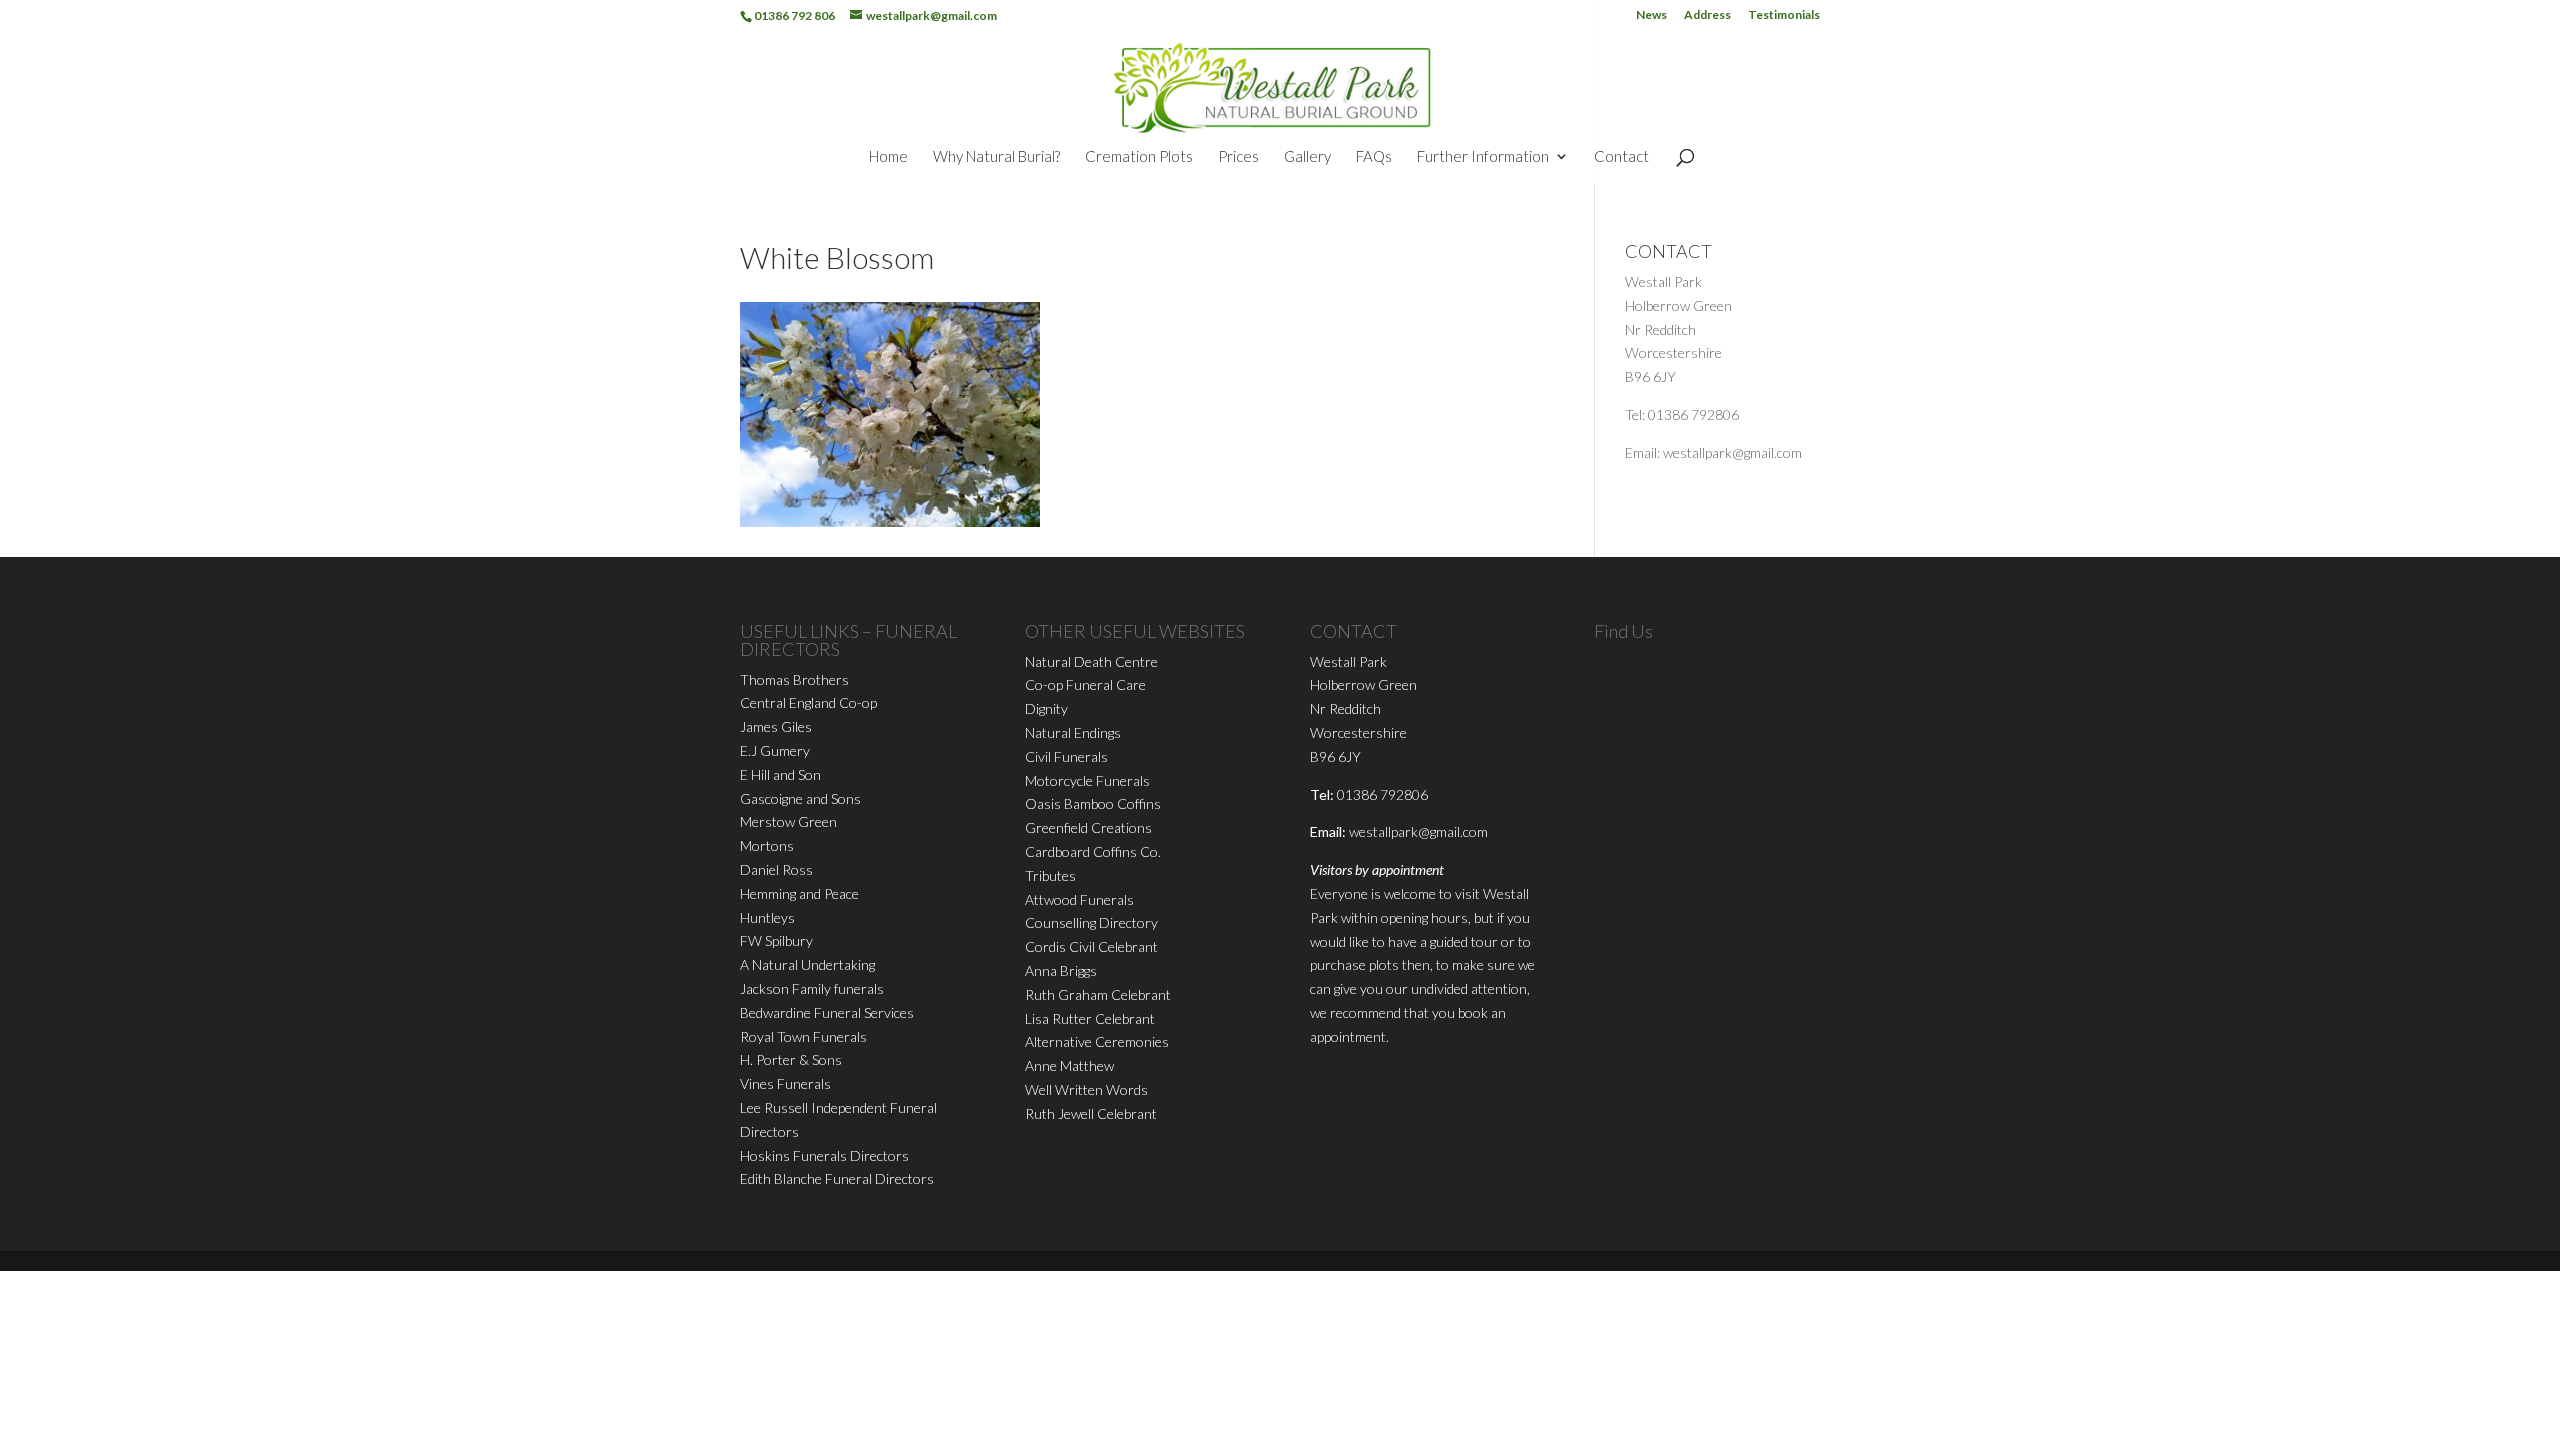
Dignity (1046, 708)
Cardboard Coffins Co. (1093, 851)
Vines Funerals (785, 1083)
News (1651, 15)
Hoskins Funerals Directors (824, 1155)
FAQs (1374, 157)
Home (888, 157)
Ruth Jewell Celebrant (1091, 1113)
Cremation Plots (1139, 157)
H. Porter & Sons (791, 1059)
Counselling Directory (1091, 922)
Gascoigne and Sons (800, 798)
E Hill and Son (780, 774)
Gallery (1307, 157)
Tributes (1050, 875)
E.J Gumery (775, 750)
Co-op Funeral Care (1085, 684)
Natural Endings (1073, 732)
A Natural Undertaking (807, 964)
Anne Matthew (1069, 1065)
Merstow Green (788, 821)
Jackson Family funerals (812, 988)
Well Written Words (1086, 1089)
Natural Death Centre (1091, 661)
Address (1707, 15)
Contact (1621, 157)
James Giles (776, 726)
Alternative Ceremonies (1097, 1041)
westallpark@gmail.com (1418, 831)
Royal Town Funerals (803, 1036)
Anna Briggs (1061, 970)
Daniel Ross (776, 869)
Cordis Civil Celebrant (1091, 946)
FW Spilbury (776, 940)
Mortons (767, 845)
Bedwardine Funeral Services (827, 1012)
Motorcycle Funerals (1087, 780)
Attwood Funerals (1079, 899)
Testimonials (1784, 15)
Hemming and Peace (799, 893)
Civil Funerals (1066, 756)
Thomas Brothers (794, 679)
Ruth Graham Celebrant (1098, 994)
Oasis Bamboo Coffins (1093, 803)
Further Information (1483, 157)
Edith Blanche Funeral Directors (837, 1178)
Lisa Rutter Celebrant (1090, 1018)
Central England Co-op (808, 702)
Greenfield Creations (1088, 827)
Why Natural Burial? (996, 157)
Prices (1238, 157)
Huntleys (767, 917)
